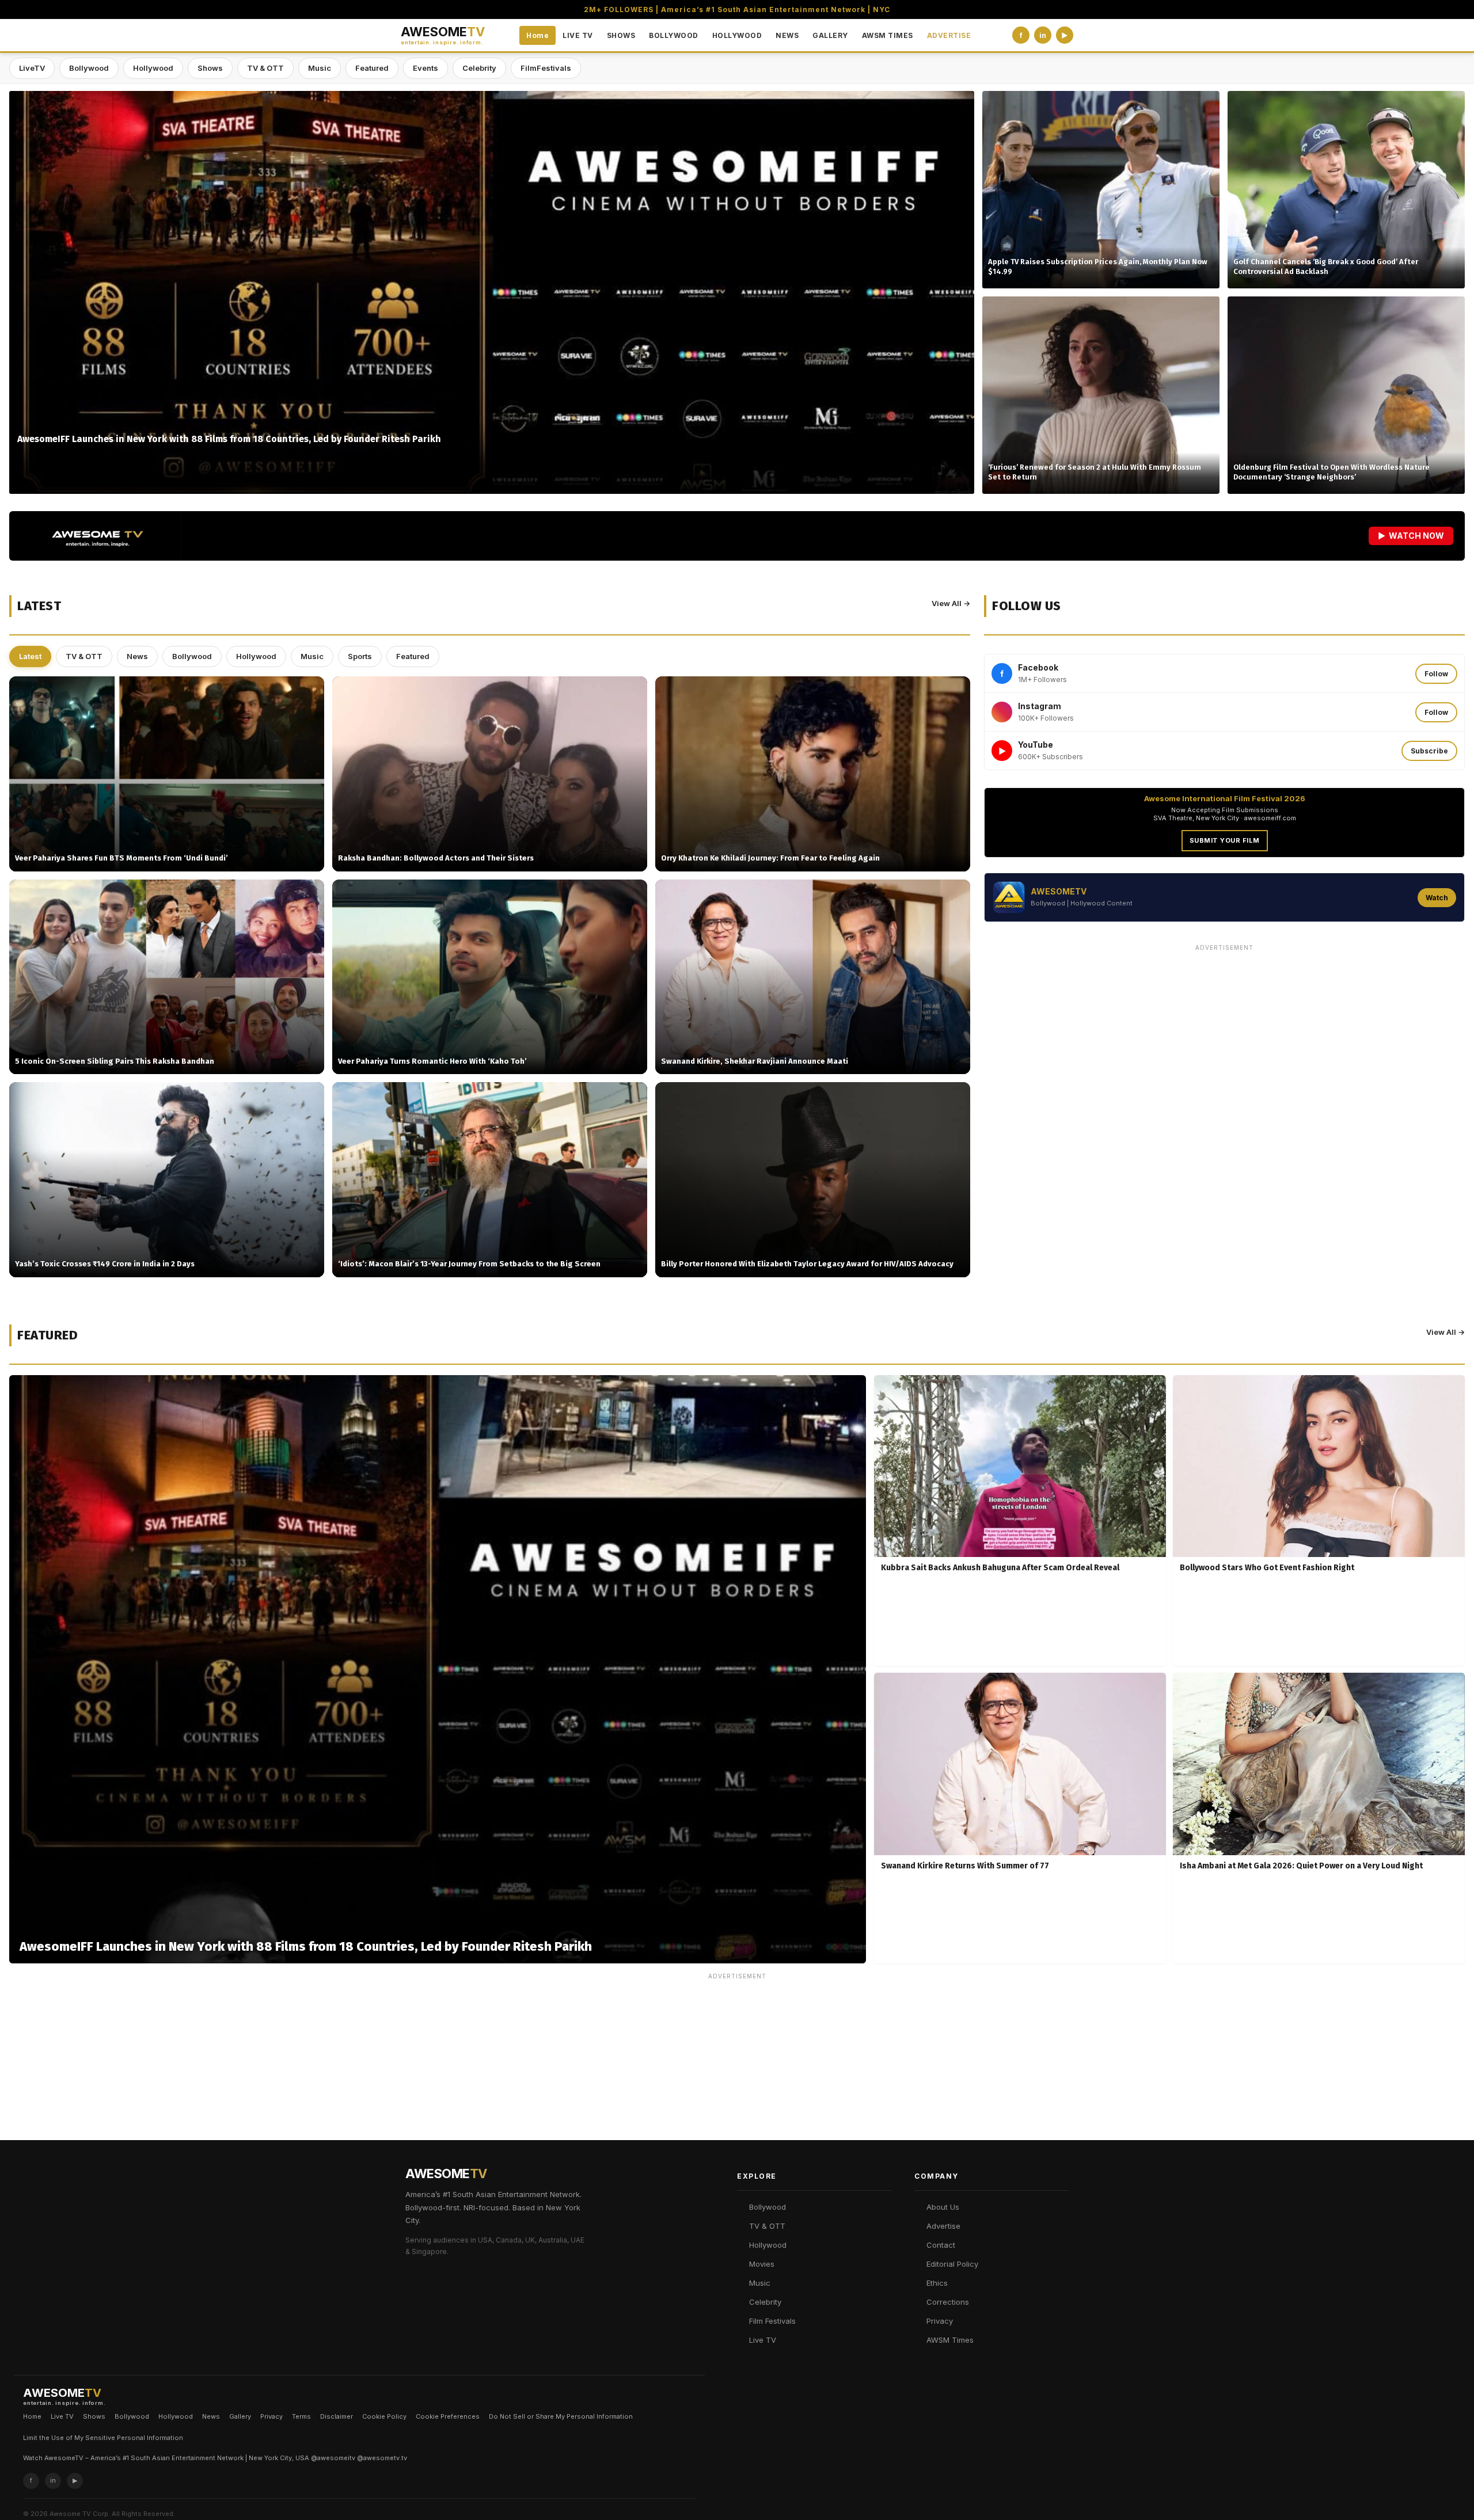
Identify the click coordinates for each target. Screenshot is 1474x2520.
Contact (941, 2245)
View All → (951, 603)
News (137, 656)
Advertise (943, 2226)
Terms (301, 2416)
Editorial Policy (952, 2264)
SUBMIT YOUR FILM (1225, 840)
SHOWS (621, 35)
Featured (372, 68)
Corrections (948, 2302)
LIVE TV (578, 35)
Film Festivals (772, 2321)
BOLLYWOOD (674, 35)
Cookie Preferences (448, 2416)
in (1043, 35)
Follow (1436, 674)
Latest (30, 656)
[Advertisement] (1224, 1037)
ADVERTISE (949, 35)
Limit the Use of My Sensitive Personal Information (103, 2438)
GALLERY (830, 35)
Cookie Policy (384, 2416)
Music (320, 68)
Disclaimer (337, 2416)
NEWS (787, 35)
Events (426, 68)
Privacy (940, 2321)
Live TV (763, 2340)
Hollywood (153, 68)
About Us (943, 2207)
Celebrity (479, 68)
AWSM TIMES (888, 35)
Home (537, 35)
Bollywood (89, 68)
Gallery (240, 2416)
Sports (360, 656)
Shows (210, 68)
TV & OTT (265, 68)
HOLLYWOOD (737, 35)
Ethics (937, 2283)
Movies (762, 2264)
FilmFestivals (546, 68)
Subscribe (1429, 751)
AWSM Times (950, 2340)
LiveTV (32, 68)
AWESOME (443, 35)
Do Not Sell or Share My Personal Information (561, 2416)
